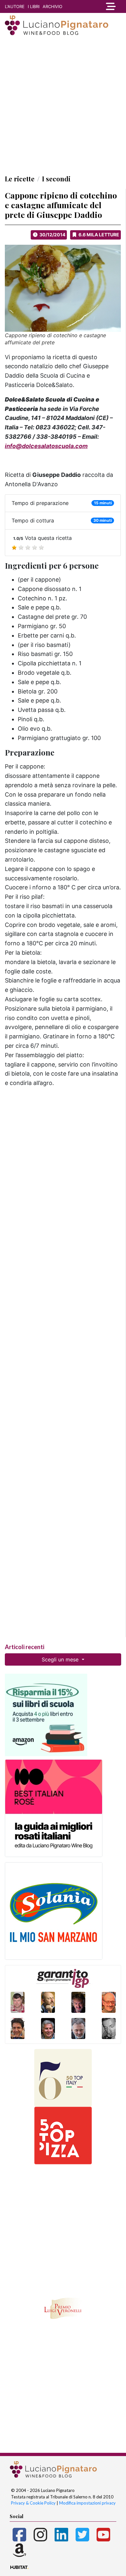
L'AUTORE (15, 6)
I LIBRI (34, 6)
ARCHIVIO (52, 6)
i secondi (56, 179)
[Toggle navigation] (110, 6)
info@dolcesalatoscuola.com (46, 446)
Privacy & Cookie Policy (33, 2503)
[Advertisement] (63, 105)
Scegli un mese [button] (61, 1659)
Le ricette (20, 179)
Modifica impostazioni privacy (87, 2503)
